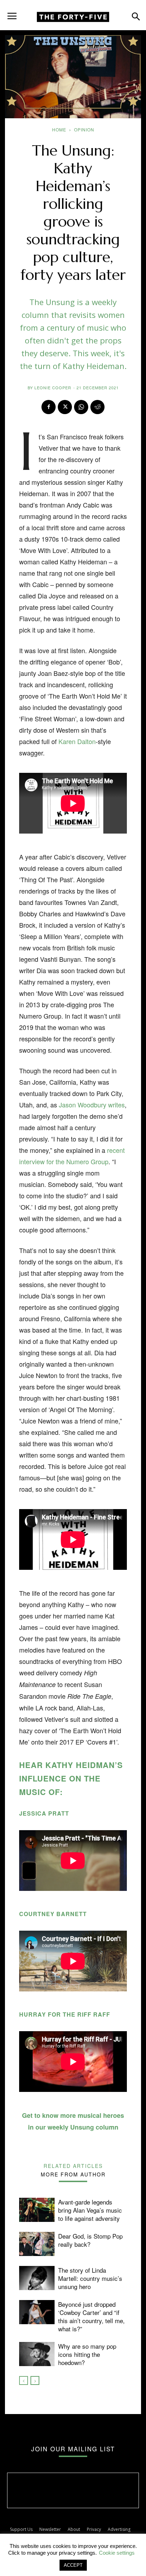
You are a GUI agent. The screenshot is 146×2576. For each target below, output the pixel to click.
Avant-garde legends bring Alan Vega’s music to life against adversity (90, 2210)
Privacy (94, 2529)
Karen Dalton (77, 741)
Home (59, 129)
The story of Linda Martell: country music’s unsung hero (90, 2278)
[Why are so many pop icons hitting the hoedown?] (37, 2354)
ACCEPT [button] (73, 2565)
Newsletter (50, 2529)
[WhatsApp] (81, 407)
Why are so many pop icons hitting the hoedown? (87, 2354)
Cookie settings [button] (117, 2553)
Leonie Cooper (53, 387)
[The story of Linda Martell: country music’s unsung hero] (37, 2278)
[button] (12, 13)
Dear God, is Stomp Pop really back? (90, 2240)
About (74, 2529)
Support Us (21, 2529)
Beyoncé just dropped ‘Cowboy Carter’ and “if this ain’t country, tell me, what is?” (91, 2316)
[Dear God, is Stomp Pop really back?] (37, 2244)
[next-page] (35, 2380)
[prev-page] (24, 2380)
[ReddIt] (97, 407)
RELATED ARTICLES (73, 2165)
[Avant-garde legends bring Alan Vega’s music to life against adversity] (37, 2210)
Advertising (119, 2529)
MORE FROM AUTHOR (73, 2174)
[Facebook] (49, 407)
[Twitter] (65, 407)
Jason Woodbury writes (92, 1105)
